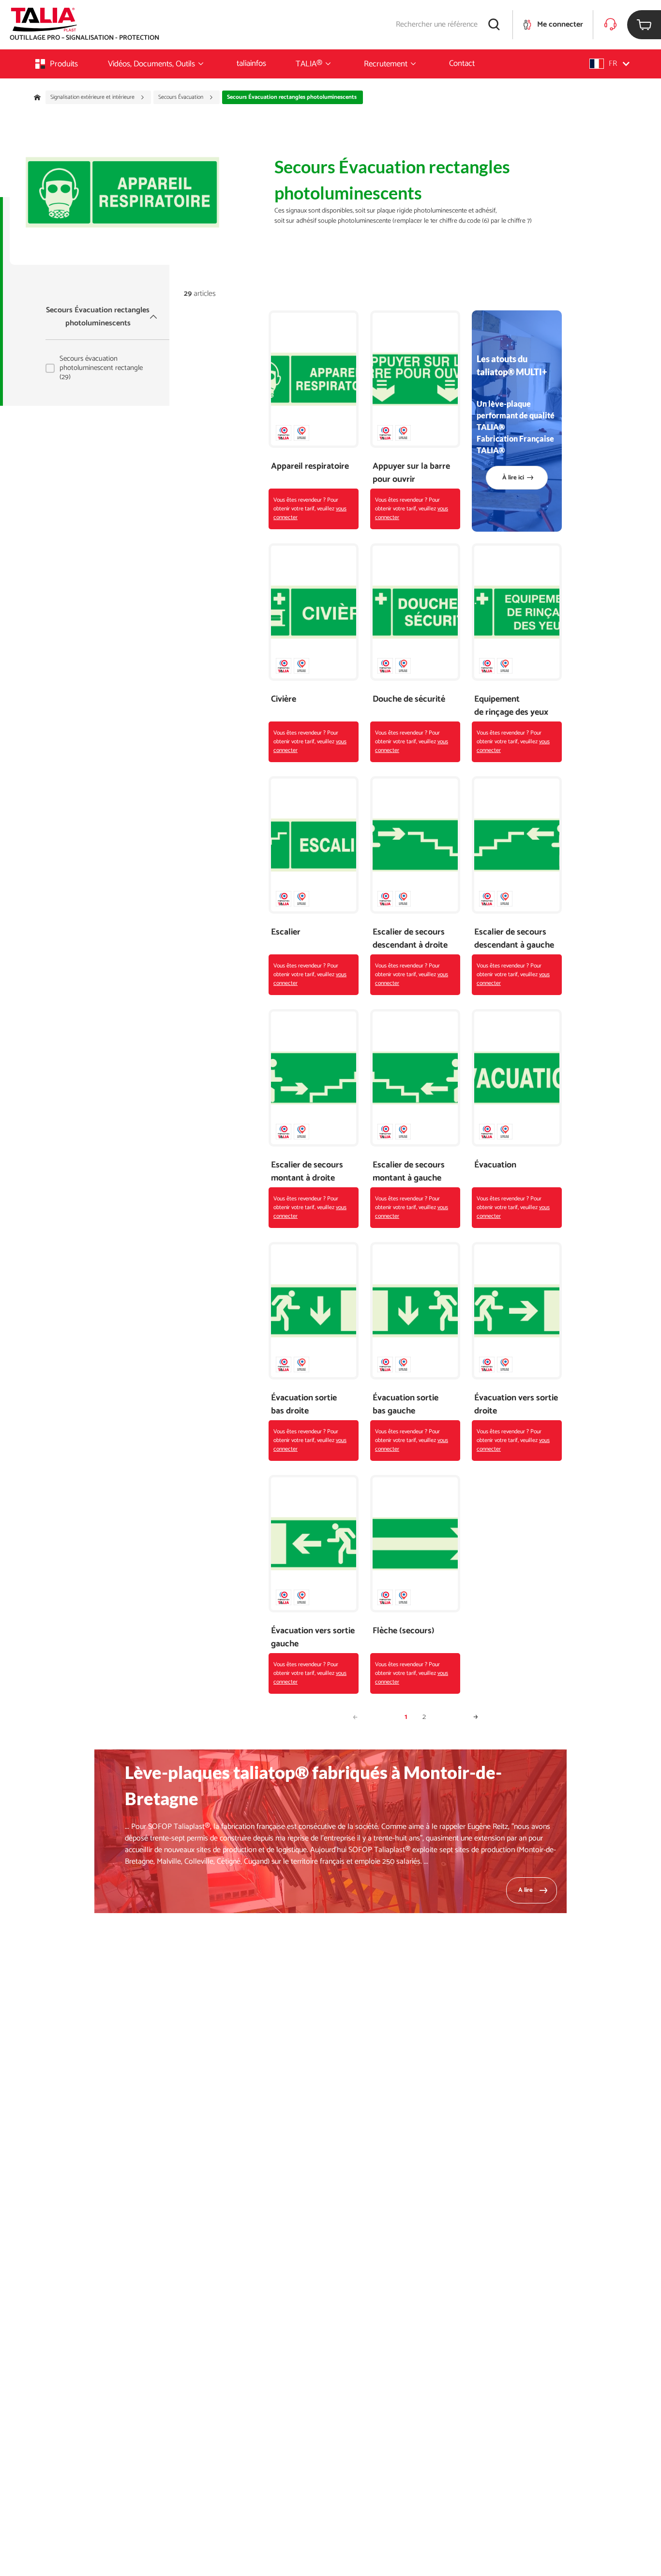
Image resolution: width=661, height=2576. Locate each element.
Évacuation (495, 1165)
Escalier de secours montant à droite (307, 1172)
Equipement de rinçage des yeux (511, 706)
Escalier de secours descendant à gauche (514, 939)
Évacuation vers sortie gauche (313, 1638)
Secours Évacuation (181, 97)
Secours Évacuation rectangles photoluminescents (98, 317)
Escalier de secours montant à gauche (409, 1172)
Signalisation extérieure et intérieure (93, 97)
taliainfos (251, 63)
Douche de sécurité (409, 699)
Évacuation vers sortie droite (516, 1405)
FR (613, 64)
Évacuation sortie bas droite (304, 1405)
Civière (284, 699)
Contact (462, 63)
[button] (609, 64)
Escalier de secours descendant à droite (410, 939)
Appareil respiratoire (310, 467)
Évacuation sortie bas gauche (406, 1405)
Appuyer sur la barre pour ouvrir (411, 473)
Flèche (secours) (404, 1631)
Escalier (286, 932)
